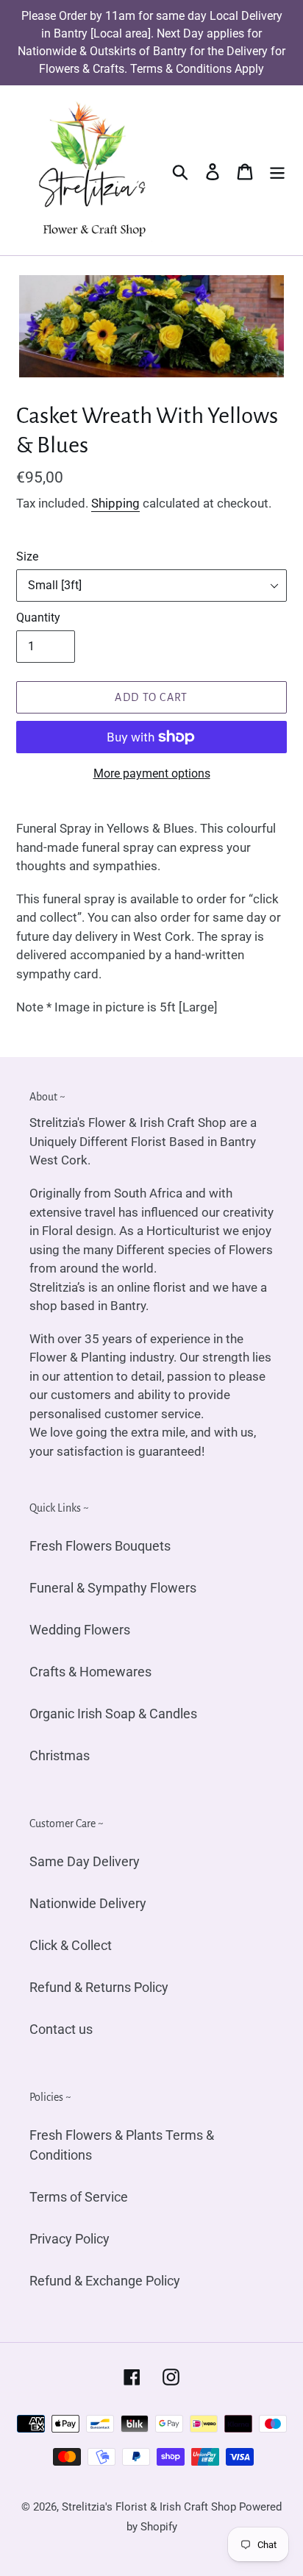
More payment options (152, 773)
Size (27, 556)
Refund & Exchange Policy (105, 2281)
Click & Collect (71, 1945)
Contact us (61, 2029)
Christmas (60, 1755)
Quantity (38, 618)
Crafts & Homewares (90, 1672)
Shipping (115, 503)
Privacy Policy (69, 2239)
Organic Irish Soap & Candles (113, 1714)
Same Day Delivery (85, 1861)
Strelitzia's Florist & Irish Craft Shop (149, 2507)
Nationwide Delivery (88, 1903)
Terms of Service (79, 2197)
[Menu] (277, 170)
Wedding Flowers (80, 1630)
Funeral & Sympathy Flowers (113, 1588)
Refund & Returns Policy (99, 1987)
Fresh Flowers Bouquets (100, 1546)
